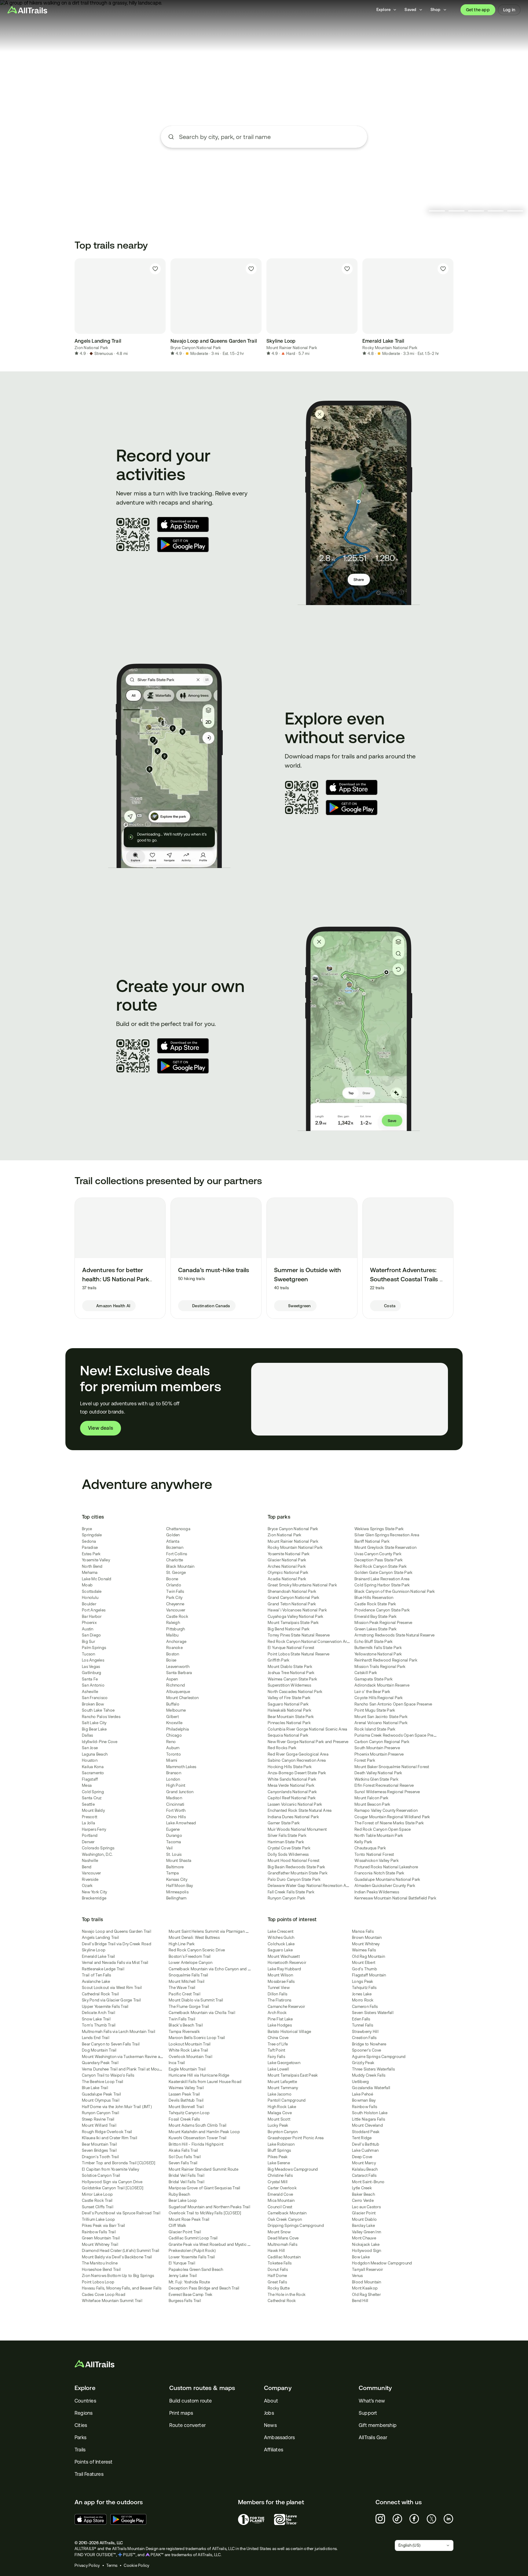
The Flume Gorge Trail (189, 2007)
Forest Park (365, 1760)
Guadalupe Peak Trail (101, 2094)
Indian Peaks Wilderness (377, 1892)
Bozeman (175, 1547)
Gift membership (378, 2425)
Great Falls (277, 2282)
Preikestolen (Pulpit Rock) (192, 2251)
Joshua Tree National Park (291, 1673)
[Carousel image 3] (476, 211)
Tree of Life (278, 2044)
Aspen (172, 1679)
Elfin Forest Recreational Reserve (384, 1785)
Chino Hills (176, 1817)
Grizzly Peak (363, 2063)
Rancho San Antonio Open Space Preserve (393, 1704)
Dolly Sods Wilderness (288, 1854)
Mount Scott (279, 2119)
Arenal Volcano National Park (381, 1723)
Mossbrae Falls (281, 1981)
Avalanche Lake (96, 1981)
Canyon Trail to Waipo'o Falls (108, 2075)
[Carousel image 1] (437, 211)
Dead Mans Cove (283, 2238)
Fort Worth (176, 1810)
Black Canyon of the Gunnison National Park (395, 1591)
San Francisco (95, 1698)
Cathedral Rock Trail (100, 1994)
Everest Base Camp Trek (191, 2295)
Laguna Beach (95, 1754)
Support (368, 2413)
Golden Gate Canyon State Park (383, 1573)
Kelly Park (363, 1842)
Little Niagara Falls (369, 2119)
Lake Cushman (365, 2150)
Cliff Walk (178, 2226)
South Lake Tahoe (98, 1710)
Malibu (172, 1635)
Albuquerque (178, 1692)
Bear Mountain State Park (291, 1717)
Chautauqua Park (370, 1848)
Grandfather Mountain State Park (298, 1873)
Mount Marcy (364, 2163)
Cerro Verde (363, 2200)
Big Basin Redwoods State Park (296, 1867)
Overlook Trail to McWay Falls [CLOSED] (205, 2213)
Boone (172, 1579)
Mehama (90, 1573)
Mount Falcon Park (371, 1798)
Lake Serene (279, 2163)
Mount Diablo (364, 2219)
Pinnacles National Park (289, 1723)
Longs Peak (363, 1981)
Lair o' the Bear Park (372, 1692)
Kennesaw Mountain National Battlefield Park (395, 1898)
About (271, 2401)
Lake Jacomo (280, 2094)
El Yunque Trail (182, 2263)
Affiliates (274, 2450)
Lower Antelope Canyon (191, 1963)
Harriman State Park (286, 1842)
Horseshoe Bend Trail (101, 2270)
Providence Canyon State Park (382, 1610)
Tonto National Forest (374, 1854)
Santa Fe (90, 1679)
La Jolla (88, 1823)
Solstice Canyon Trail (101, 2175)
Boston (173, 1654)
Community (375, 2388)
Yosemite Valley (96, 1560)
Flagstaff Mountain (369, 1975)
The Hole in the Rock (287, 2295)
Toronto (174, 1754)
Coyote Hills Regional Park (379, 1698)
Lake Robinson (281, 2144)
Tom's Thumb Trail (99, 2025)
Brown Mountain (367, 1937)
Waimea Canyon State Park (292, 1679)
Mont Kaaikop (365, 2288)
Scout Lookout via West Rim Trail (112, 1988)
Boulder (89, 1604)
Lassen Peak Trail (184, 2094)
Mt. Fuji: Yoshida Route (189, 2282)
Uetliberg (360, 2082)
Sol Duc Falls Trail (185, 2157)
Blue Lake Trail (95, 2088)
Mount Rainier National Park (292, 348)
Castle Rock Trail (97, 2200)
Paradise (90, 1547)
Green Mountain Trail (101, 2238)
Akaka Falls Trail (183, 2150)
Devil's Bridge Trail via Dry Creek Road (117, 1944)
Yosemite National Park (289, 1554)
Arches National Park (287, 1566)
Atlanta (173, 1541)
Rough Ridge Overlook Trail (107, 2132)
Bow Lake (361, 2257)
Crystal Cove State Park (289, 1848)
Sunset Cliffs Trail (98, 2207)
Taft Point (277, 2050)
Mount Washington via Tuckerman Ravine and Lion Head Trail (137, 2057)
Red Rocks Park (282, 1748)
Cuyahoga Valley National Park (295, 1616)
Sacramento (93, 1773)
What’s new (372, 2401)
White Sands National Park (292, 1779)
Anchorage (176, 1642)
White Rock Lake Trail (188, 2050)
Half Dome (277, 2276)
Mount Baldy (93, 1810)
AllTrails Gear (373, 2437)
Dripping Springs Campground (296, 2226)
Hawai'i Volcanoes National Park (297, 1610)
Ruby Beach (180, 2194)
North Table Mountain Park (379, 1835)
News (270, 2425)
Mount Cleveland (367, 2125)
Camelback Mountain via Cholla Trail (202, 2013)
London (173, 1779)
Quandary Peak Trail (100, 2063)
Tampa (172, 1873)
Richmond (176, 1685)
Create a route (264, 173)
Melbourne (176, 1710)
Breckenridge (94, 1898)
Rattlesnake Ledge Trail (103, 1969)
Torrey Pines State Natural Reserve (299, 1635)
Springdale (92, 1535)
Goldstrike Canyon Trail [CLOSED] (113, 2188)
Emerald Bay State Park (376, 1616)
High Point (176, 1785)
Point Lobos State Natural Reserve (299, 1654)
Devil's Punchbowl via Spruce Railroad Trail (121, 2213)
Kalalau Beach (365, 2169)
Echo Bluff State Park (374, 1642)
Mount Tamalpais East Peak (293, 2075)
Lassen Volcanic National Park (295, 1804)
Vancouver (91, 1873)
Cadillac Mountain (284, 2257)
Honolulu (90, 1598)
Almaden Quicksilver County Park (385, 1886)
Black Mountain (180, 1566)
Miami (172, 1760)
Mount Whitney (366, 1944)
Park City (174, 1598)
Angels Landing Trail (100, 1937)
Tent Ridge (362, 2138)
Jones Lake (362, 1994)
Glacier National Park (287, 1560)
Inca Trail (177, 2063)
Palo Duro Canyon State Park (294, 1879)
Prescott (90, 1817)
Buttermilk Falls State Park (378, 1648)
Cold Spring (93, 1792)
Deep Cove (362, 2157)
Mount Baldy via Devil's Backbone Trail (117, 2257)
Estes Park (91, 1554)
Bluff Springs (279, 2150)
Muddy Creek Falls (369, 2075)
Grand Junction (180, 1792)
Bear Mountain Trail (99, 2144)
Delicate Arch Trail (99, 2013)
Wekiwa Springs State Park (379, 1529)
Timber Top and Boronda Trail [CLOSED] (119, 2163)
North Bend (92, 1566)
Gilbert (172, 1717)
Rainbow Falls (365, 2107)
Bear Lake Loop (183, 2200)
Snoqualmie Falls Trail (189, 1975)
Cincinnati (175, 1804)
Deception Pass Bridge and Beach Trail (204, 2288)
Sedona (89, 1541)
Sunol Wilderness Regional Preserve (387, 1792)
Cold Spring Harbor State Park (382, 1585)
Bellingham (176, 1898)
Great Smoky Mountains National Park (302, 1585)
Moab (87, 1585)
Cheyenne (175, 1604)
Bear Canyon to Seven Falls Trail (111, 2044)
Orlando (174, 1585)
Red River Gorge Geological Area (298, 1754)
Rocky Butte (279, 2288)
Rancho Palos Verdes (101, 1717)
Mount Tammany (283, 2088)
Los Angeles (93, 1660)
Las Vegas (91, 1667)
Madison (174, 1798)
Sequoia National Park (288, 1735)
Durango (174, 1835)
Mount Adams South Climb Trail (198, 2125)
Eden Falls (361, 2019)
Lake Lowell (278, 2069)
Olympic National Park (288, 1573)
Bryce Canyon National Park (196, 348)
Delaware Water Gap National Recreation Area (310, 1886)
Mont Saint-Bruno (368, 2182)
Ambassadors (279, 2437)
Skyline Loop (94, 1950)
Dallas (88, 1735)
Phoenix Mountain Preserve (379, 1754)
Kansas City (177, 1879)
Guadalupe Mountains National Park (387, 1879)
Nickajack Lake (366, 2244)
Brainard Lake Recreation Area (382, 1579)
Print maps (181, 2413)
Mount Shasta (179, 1861)
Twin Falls (175, 1591)
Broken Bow (93, 1704)
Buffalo (173, 1704)
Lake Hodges (280, 2025)
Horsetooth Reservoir (287, 1963)
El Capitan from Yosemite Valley (110, 2169)
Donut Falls (278, 2270)
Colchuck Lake (281, 1944)
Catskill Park (366, 1673)
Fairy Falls (276, 2057)
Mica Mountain (281, 2200)
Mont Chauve (364, 2238)
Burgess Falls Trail (185, 2301)
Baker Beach (363, 2194)
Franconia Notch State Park (380, 1873)
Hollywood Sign (367, 2251)
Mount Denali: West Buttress (194, 1937)
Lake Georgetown (284, 2063)
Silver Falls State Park (287, 1835)
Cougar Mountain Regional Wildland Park (392, 1817)
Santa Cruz (92, 1798)
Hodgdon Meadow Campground (382, 2263)
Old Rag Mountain (369, 1956)
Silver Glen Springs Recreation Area (387, 1535)
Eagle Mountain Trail (187, 2069)
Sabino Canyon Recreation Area (297, 1760)
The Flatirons (279, 2000)
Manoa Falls (363, 1931)
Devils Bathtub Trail (186, 2100)
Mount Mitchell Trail (187, 1981)
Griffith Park (279, 1660)
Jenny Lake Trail (183, 2276)
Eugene (173, 1829)
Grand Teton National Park (292, 1604)
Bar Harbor (92, 1616)
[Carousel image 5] (515, 211)
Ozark (87, 1886)
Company (278, 2388)
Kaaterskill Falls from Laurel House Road (205, 2082)
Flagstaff (90, 1779)
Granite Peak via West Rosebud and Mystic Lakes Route (219, 2244)
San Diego (91, 1635)
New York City (94, 1892)
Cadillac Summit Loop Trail (193, 2238)
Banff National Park (372, 1541)
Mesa (87, 1785)
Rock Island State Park (375, 1729)
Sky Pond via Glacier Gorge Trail (111, 2000)
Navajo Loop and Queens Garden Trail (117, 1931)
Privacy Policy (87, 2565)
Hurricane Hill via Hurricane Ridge (199, 2075)
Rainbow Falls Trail (99, 2232)
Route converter (187, 2425)
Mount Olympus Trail (101, 2100)
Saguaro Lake (280, 1950)
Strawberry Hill (365, 2032)
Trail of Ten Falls (97, 1975)
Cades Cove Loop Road (104, 2295)
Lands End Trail (96, 2038)
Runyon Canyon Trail (101, 2113)
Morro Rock (363, 2000)
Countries (85, 2401)
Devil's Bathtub (366, 2144)
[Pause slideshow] (421, 211)
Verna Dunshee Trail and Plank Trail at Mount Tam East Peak (136, 2069)
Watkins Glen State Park (376, 1779)
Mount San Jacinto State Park (381, 1717)
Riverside (90, 1879)
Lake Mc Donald (97, 1579)
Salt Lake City (94, 1723)
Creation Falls (364, 2038)
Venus (357, 2276)
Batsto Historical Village (289, 2032)
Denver (88, 1842)
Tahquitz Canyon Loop (189, 2113)
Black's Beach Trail (186, 2025)
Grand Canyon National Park (294, 1598)
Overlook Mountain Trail (191, 2057)
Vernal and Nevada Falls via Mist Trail (115, 1963)
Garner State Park (284, 1823)
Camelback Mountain (287, 2213)
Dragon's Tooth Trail (100, 2157)
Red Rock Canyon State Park (381, 1566)
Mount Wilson (280, 1975)
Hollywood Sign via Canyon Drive (112, 2182)
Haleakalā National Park (290, 1710)
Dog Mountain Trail (99, 2050)
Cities (81, 2425)
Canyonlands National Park (292, 1792)
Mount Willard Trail (99, 2125)
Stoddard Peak (366, 2132)
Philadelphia (178, 1729)
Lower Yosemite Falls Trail (192, 2257)
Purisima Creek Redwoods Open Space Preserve (399, 1735)
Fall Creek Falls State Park (291, 1892)
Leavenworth (178, 1667)
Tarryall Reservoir (368, 2270)
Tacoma (174, 1842)
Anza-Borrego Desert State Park (297, 1773)
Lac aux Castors (366, 2207)
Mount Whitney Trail (100, 2244)
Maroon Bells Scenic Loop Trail (197, 2038)
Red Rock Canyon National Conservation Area (310, 1642)
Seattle (88, 1804)
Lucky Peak (278, 2125)
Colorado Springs (98, 1848)
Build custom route (191, 2401)
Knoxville (174, 1723)
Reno (171, 1742)
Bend (87, 1867)
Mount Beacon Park (372, 1804)
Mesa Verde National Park (291, 1785)
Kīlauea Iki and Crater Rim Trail (110, 2138)
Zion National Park (92, 348)
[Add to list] (155, 269)
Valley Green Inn (367, 2232)
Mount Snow (279, 2232)
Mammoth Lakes (181, 1767)
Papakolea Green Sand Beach (196, 2270)
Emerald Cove (280, 2194)
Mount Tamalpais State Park (293, 1623)
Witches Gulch (281, 1937)
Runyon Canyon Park (287, 1898)
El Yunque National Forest (291, 1648)
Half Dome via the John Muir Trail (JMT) (117, 2107)
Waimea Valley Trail (186, 2088)
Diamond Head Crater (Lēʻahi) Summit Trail (121, 2251)
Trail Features (89, 2474)
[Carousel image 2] (457, 211)
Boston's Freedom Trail (190, 1956)
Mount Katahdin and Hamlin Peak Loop (204, 2132)
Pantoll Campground (287, 2100)
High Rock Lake (282, 2107)
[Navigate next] (453, 308)
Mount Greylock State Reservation (385, 1547)
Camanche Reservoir (286, 2007)
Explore (85, 2388)
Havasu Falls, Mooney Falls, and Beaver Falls (122, 2288)
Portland (90, 1835)
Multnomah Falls (282, 2244)
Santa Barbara (179, 1673)
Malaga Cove (280, 2113)
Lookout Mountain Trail (190, 2044)
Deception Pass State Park (379, 1560)
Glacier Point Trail (185, 2232)
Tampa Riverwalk (184, 2032)
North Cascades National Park (295, 1692)
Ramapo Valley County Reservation (386, 1810)
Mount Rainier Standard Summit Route (204, 2169)
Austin (88, 1629)
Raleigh (173, 1623)
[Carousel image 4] (496, 211)
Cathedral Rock (282, 2301)
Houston (90, 1760)
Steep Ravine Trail (98, 2119)
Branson (174, 1773)
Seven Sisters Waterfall (373, 2013)
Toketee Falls (280, 2263)
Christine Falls (280, 2175)
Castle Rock (177, 1616)
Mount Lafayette (282, 2082)
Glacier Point (364, 2213)
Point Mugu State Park (375, 1710)
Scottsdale (92, 1591)
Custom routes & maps (202, 2388)
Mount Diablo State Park (290, 1667)
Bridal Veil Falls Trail (187, 2175)
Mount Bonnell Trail (186, 2107)
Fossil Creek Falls (184, 2119)
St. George (176, 1573)
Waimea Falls (364, 1950)
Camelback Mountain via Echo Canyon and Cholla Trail (218, 1969)
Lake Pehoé (363, 2094)
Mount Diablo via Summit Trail (196, 2000)
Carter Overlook (282, 2188)
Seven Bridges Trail (99, 2150)
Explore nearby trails (264, 160)
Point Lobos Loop (98, 2282)
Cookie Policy (136, 2565)
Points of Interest (94, 2462)
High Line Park (182, 1944)
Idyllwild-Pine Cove (100, 1742)
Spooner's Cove (367, 2050)
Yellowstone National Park (378, 1654)
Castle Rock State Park (375, 1604)
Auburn (173, 1748)
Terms (112, 2565)
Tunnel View (279, 1988)
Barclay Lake (363, 2226)
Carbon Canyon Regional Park (382, 1742)
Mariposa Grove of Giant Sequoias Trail (205, 2188)
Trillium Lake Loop (99, 2219)
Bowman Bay (364, 2100)
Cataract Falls (364, 2175)
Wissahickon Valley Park (377, 1861)
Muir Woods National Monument (297, 1829)
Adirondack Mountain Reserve (382, 1685)
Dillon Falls (277, 1994)
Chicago (174, 1735)
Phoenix (89, 1623)
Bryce (87, 1529)
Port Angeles (94, 1610)
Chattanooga (178, 1529)
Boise (171, 1660)
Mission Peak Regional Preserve (383, 1623)
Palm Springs (94, 1648)
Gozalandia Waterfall (371, 2088)
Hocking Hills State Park (290, 1767)
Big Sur (88, 1642)
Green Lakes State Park (376, 1629)
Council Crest (280, 2207)
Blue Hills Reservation (374, 1598)
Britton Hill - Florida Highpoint (196, 2144)
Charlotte (175, 1560)
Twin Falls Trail (182, 2019)
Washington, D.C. (97, 1854)
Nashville (90, 1861)
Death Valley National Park (378, 1773)
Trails (80, 2450)
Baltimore (175, 1867)
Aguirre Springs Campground (379, 2057)
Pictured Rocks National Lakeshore (386, 1867)
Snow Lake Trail (96, 2019)
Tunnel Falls (363, 2025)
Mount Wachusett (284, 1956)
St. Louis (174, 1854)
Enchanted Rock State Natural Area (300, 1810)
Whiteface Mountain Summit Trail (112, 2301)
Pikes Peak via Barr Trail (103, 2226)
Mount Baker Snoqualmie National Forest (392, 1767)
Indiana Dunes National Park (293, 1817)
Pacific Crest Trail (185, 1994)
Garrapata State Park (374, 1679)
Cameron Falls (365, 2007)
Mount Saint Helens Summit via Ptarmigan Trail (211, 1931)
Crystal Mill (278, 2182)
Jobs (269, 2413)
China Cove (278, 2038)
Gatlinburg (92, 1673)
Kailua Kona (93, 1767)
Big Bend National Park (289, 1629)
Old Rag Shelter (366, 2295)
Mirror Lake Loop (97, 2194)
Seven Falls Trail (183, 2163)
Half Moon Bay (180, 1886)
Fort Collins (177, 1554)
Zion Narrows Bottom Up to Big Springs (118, 2276)
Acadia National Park (287, 1579)
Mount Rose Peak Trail (189, 2219)
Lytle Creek (362, 2188)
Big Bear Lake (94, 1729)
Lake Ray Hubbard (284, 1969)
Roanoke (174, 1648)
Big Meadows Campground (293, 2169)
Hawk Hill (276, 2251)
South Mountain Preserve (377, 1748)
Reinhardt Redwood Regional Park (386, 1660)
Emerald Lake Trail (99, 1956)
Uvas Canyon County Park (378, 1554)
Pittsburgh (176, 1629)
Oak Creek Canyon (285, 2219)
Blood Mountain (367, 2282)
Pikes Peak (278, 2157)
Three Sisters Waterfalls (373, 2069)
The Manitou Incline (100, 2263)
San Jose (90, 1748)
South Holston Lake (370, 2113)
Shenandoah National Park (292, 1591)
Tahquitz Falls (364, 1988)
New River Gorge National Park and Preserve (308, 1742)
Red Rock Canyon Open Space (383, 1829)
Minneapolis (177, 1892)
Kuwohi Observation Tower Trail (198, 2138)
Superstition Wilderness (289, 1685)
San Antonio (93, 1685)
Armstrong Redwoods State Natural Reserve (394, 1635)
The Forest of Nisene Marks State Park (389, 1823)
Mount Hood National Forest (294, 1861)
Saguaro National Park (288, 1704)
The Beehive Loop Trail (103, 2082)
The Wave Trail (182, 1988)
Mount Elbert (364, 1963)
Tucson (89, 1654)
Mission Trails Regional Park (380, 1667)
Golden (173, 1535)
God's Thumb (365, 1969)
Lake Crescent (280, 1931)
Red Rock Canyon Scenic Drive (197, 1950)
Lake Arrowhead (181, 1823)
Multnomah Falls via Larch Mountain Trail (119, 2032)
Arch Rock (277, 2013)
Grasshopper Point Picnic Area (296, 2138)
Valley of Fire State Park (289, 1698)
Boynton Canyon (283, 2132)
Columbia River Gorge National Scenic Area (307, 1729)
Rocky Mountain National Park (390, 348)
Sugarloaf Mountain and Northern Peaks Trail (209, 2207)
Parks (81, 2437)
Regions (84, 2413)
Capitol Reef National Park (292, 1798)
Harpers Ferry (94, 1829)
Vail (169, 1848)
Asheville (90, 1692)
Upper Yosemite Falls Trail (105, 2007)
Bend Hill (360, 2301)
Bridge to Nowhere (369, 2044)
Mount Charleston (182, 1698)
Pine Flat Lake (280, 2019)
